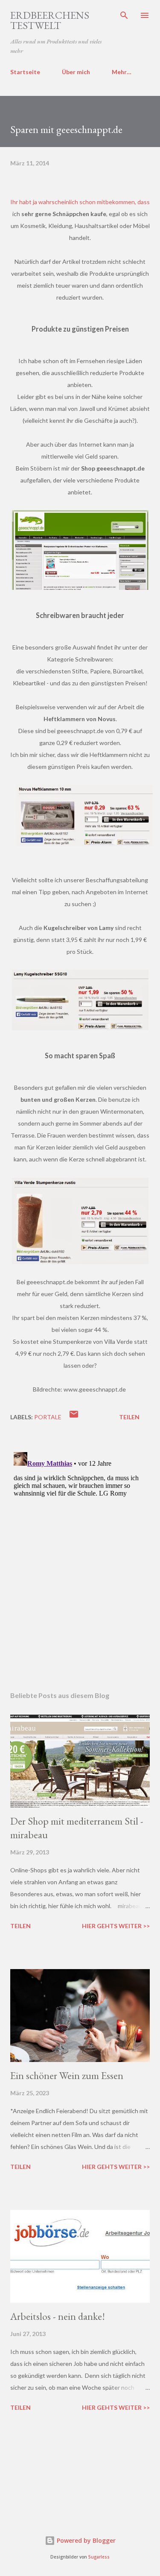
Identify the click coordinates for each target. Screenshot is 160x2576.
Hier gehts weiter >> (116, 1926)
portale (48, 1417)
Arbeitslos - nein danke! (58, 2316)
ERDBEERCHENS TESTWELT (50, 20)
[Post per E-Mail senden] (74, 1417)
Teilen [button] (129, 1417)
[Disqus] (80, 1555)
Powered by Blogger (85, 2540)
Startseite (25, 72)
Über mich (76, 72)
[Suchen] (124, 15)
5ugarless (99, 2557)
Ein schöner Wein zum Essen (67, 2075)
